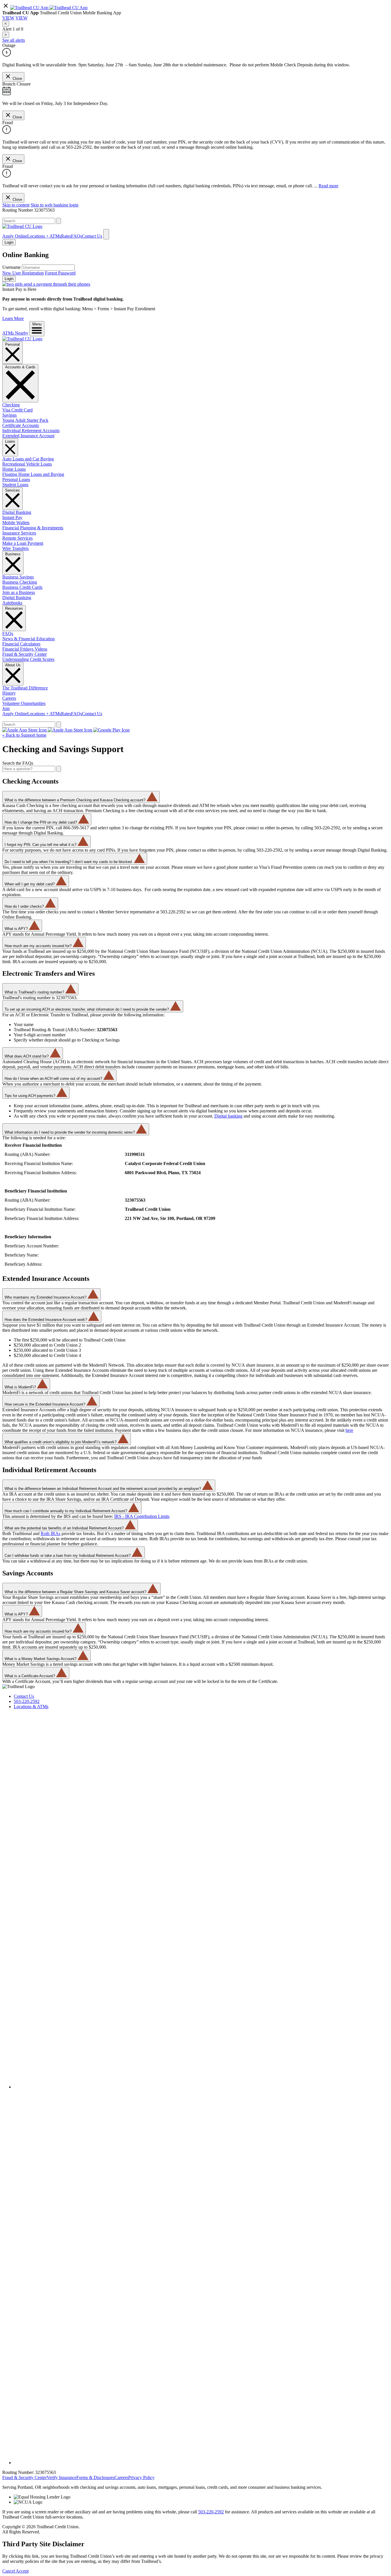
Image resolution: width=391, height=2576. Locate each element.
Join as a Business (19, 592)
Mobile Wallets (16, 523)
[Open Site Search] (106, 234)
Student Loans (15, 485)
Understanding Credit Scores (28, 659)
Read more (328, 186)
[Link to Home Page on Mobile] (22, 226)
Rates (66, 236)
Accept (22, 2571)
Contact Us (92, 236)
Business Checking (20, 582)
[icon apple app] (69, 8)
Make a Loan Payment (23, 543)
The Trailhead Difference (25, 688)
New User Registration (23, 273)
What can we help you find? (28, 215)
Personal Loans (16, 479)
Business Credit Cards (22, 587)
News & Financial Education (28, 639)
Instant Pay (12, 517)
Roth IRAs (51, 1534)
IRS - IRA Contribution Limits (142, 1516)
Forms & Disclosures (95, 2477)
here (349, 1430)
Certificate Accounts (21, 425)
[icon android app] (30, 8)
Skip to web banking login (55, 205)
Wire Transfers (15, 548)
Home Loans (14, 469)
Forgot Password (60, 273)
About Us (13, 665)
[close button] (6, 8)
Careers (9, 698)
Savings (9, 415)
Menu (37, 324)
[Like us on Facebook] (201, 2087)
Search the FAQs (18, 763)
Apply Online (15, 236)
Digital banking (228, 1116)
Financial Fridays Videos (25, 649)
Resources (14, 608)
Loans (10, 441)
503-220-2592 (27, 1701)
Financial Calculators (21, 644)
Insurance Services (19, 533)
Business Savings (18, 577)
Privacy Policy (141, 2477)
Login (9, 279)
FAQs (76, 236)
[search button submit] (59, 221)
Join (6, 708)
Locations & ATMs (31, 1707)
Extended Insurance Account (28, 436)
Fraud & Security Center (24, 654)
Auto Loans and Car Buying (28, 459)
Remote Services (17, 538)
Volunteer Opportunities (24, 703)
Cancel (9, 2571)
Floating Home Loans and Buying (33, 474)
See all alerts (14, 40)
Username (11, 267)
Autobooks (12, 603)
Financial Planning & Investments (33, 528)
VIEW (8, 18)
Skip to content (16, 205)
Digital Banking (17, 512)
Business (13, 554)
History (9, 693)
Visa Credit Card (17, 410)
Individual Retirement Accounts (31, 431)
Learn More (13, 318)
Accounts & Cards (20, 367)
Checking (11, 405)
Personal (12, 344)
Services (12, 490)
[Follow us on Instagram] (201, 2463)
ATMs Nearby (15, 333)
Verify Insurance (62, 2477)
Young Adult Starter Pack (25, 420)
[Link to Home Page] (22, 339)
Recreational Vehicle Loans (27, 464)
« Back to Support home (24, 735)
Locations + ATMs (44, 236)
